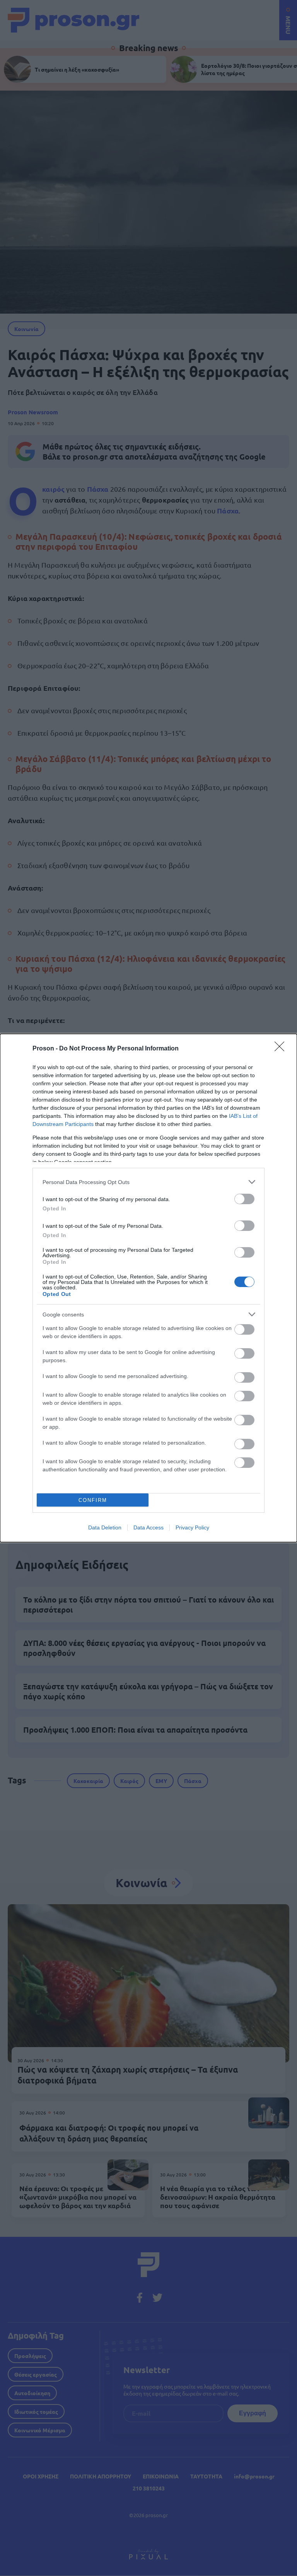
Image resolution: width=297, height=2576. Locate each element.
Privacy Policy (192, 1527)
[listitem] (148, 1182)
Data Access (148, 1527)
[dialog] (148, 1288)
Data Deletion (105, 1527)
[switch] (244, 1199)
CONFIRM (93, 1500)
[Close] (282, 1049)
